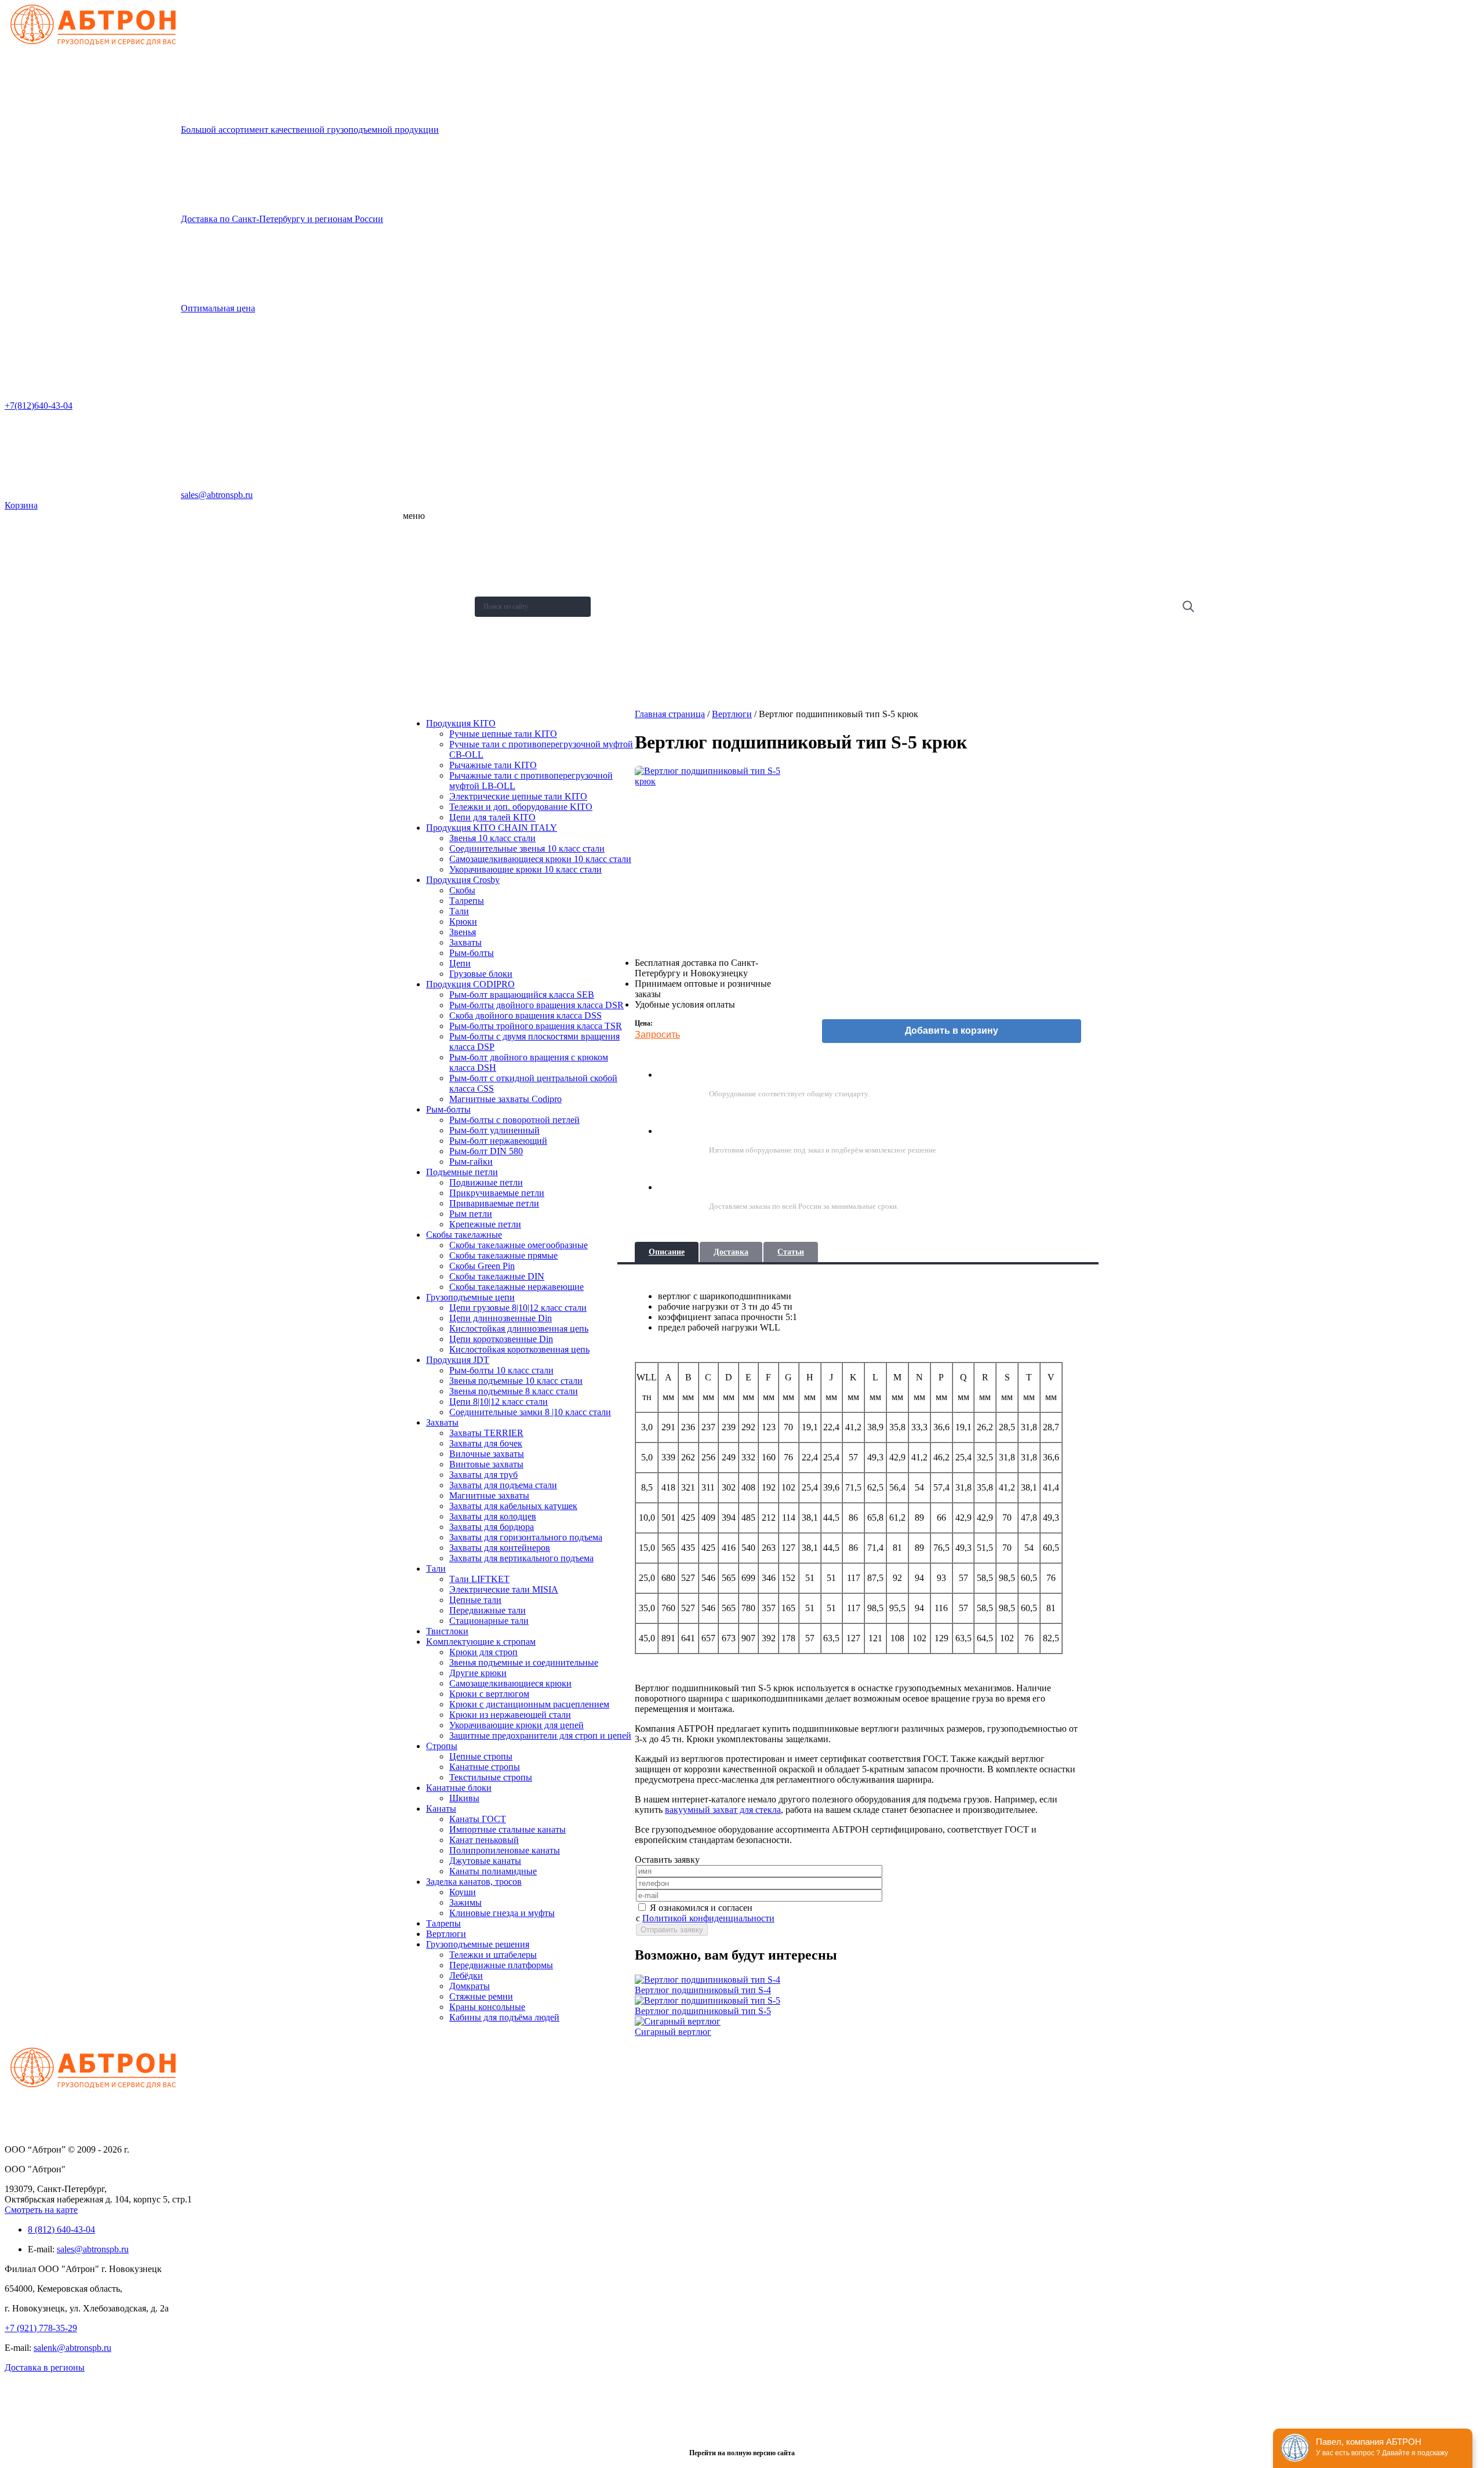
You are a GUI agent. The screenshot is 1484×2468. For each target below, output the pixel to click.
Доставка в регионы (45, 2367)
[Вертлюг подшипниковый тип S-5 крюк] (716, 857)
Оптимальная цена (218, 308)
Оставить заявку (436, 677)
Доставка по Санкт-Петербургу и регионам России (282, 219)
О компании (428, 535)
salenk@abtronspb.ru (72, 2348)
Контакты (424, 648)
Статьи (791, 1252)
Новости (423, 591)
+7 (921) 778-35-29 (41, 2328)
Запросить (657, 1035)
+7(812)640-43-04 (39, 406)
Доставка (731, 1252)
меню (414, 516)
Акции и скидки (433, 620)
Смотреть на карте (41, 2210)
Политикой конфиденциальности (708, 1918)
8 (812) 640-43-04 (61, 2229)
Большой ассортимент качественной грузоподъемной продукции (310, 130)
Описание (667, 1252)
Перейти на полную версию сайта (742, 2453)
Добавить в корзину (952, 1031)
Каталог (422, 563)
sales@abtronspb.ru (217, 495)
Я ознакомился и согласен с (705, 1913)
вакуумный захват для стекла (723, 1810)
